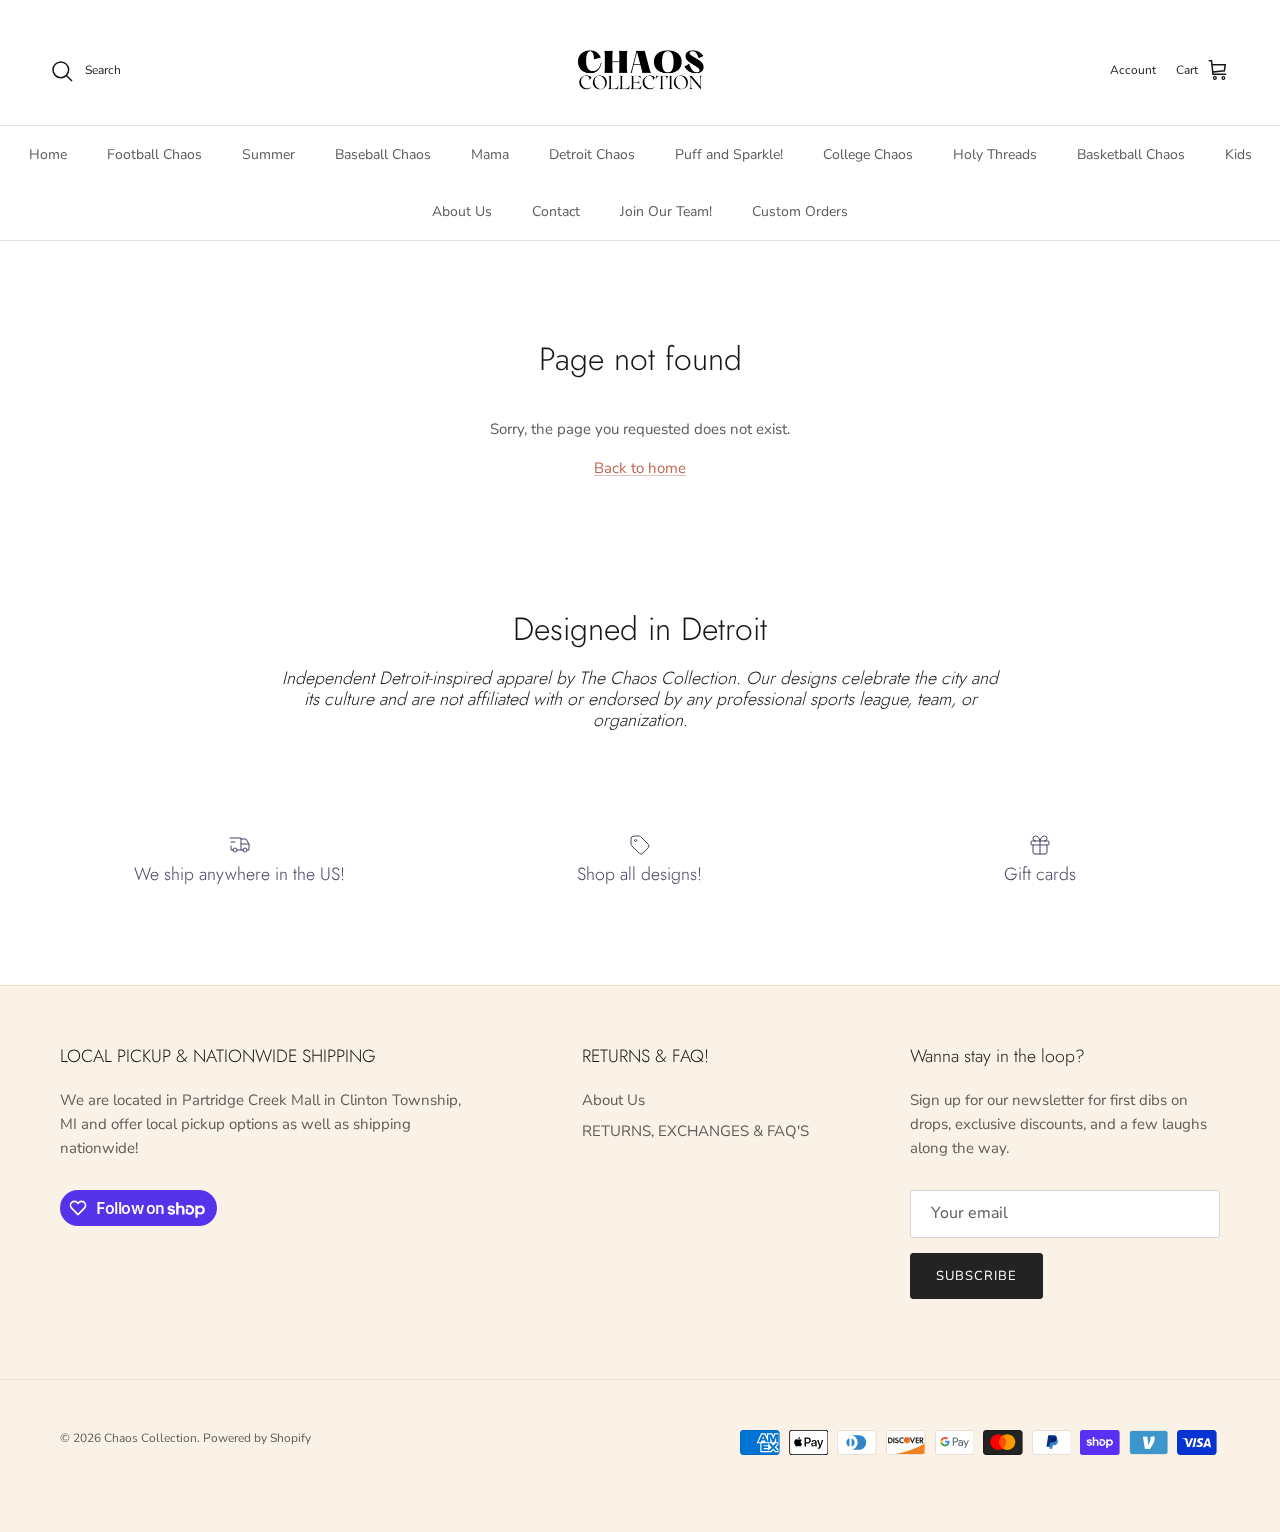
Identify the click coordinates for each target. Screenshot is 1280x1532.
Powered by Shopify (257, 1438)
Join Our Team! (666, 210)
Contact (556, 210)
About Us (462, 210)
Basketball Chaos (1131, 153)
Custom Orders (800, 210)
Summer (268, 153)
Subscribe (976, 1276)
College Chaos (868, 153)
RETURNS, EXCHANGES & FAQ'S (695, 1131)
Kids (1238, 153)
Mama (490, 153)
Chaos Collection (150, 1438)
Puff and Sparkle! (729, 153)
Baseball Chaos (383, 153)
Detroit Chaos (592, 153)
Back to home (640, 468)
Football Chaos (154, 153)
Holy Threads (995, 153)
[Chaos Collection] (640, 71)
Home (48, 153)
